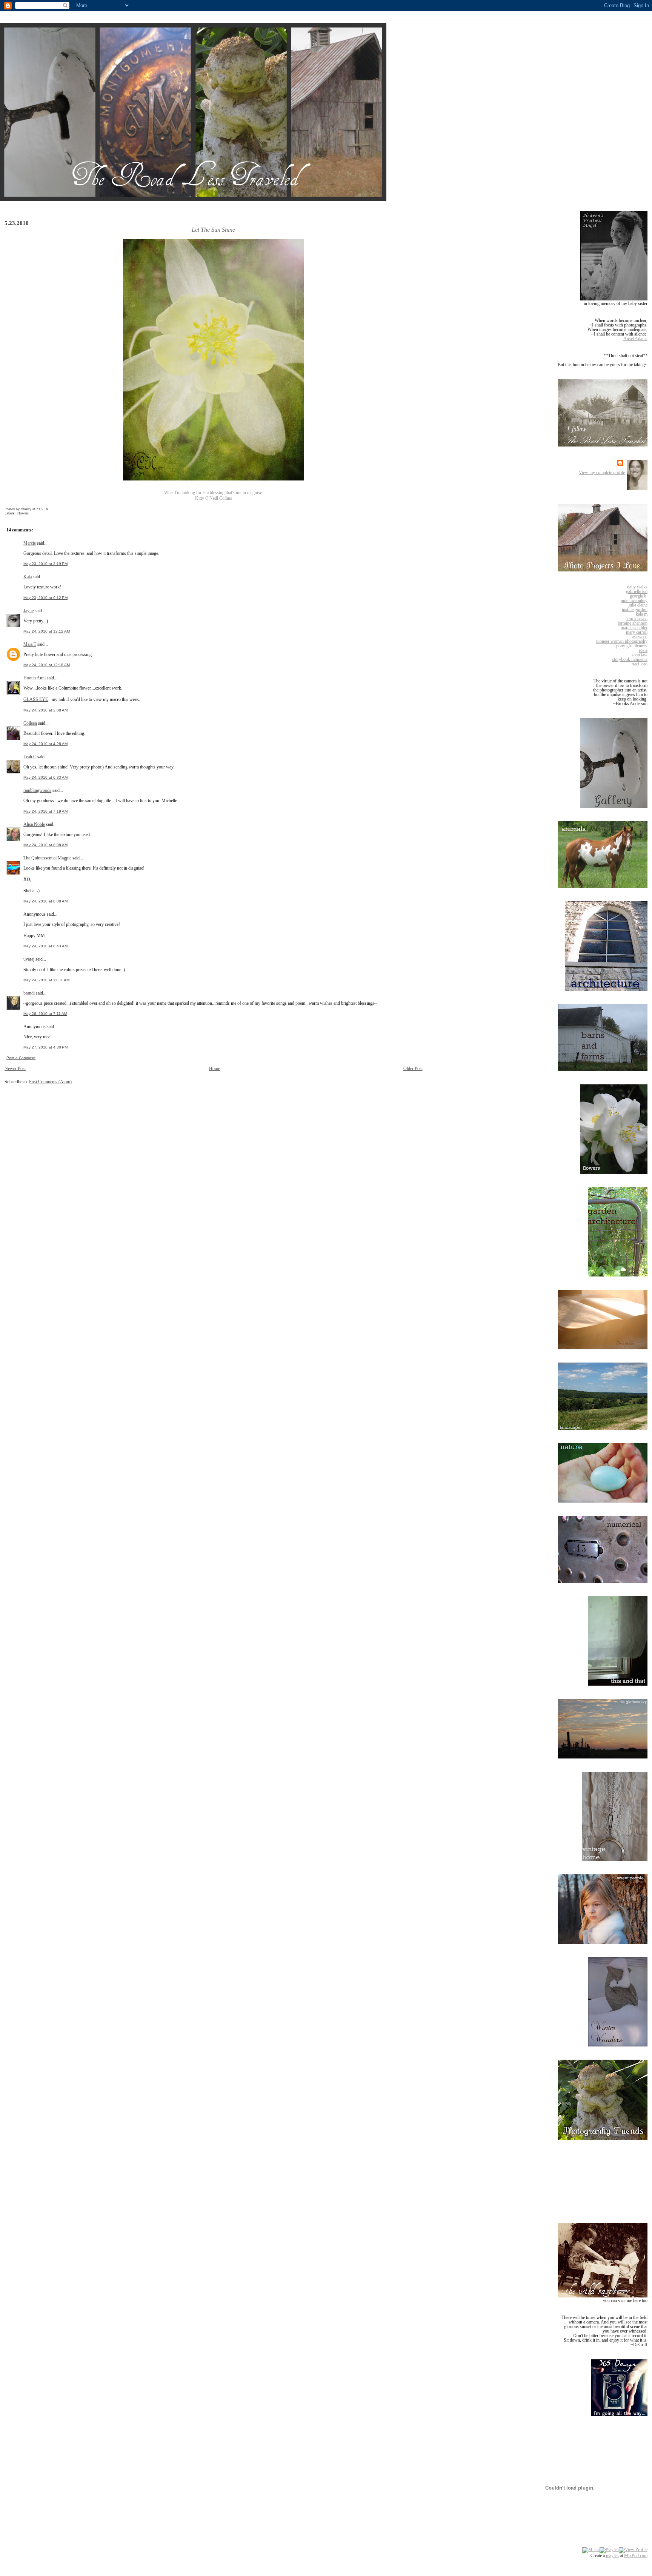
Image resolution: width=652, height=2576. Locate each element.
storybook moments (630, 659)
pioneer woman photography (622, 641)
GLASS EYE (36, 699)
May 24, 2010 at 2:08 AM (45, 710)
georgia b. (639, 596)
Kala (28, 577)
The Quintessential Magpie (47, 858)
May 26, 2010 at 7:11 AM (45, 1014)
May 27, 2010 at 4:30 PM (45, 1047)
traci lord (640, 664)
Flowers (23, 513)
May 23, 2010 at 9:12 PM (45, 598)
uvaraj (29, 959)
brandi (29, 993)
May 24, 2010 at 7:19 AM (45, 811)
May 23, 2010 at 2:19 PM (45, 564)
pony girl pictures (632, 646)
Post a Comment (21, 1058)
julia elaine (638, 605)
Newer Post (15, 1069)
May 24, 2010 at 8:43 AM (45, 946)
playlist (612, 2556)
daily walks (637, 587)
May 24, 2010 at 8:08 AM (45, 845)
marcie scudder (634, 628)
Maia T (30, 644)
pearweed (639, 637)
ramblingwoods (37, 790)
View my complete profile (602, 473)
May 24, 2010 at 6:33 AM (45, 777)
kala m (642, 614)
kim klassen (637, 619)
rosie (643, 650)
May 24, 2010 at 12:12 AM (47, 631)
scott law (640, 655)
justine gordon (635, 610)
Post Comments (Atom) (50, 1082)
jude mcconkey (634, 601)
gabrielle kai (637, 591)
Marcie (30, 543)
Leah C (30, 757)
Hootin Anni (35, 678)
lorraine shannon (633, 623)
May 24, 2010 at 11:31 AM (46, 980)
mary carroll (637, 632)
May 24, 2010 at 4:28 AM (45, 744)
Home (215, 1069)
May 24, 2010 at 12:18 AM (47, 665)
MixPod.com (636, 2556)
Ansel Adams (635, 339)
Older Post (413, 1069)
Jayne (28, 611)
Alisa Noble (34, 824)
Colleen (30, 723)
